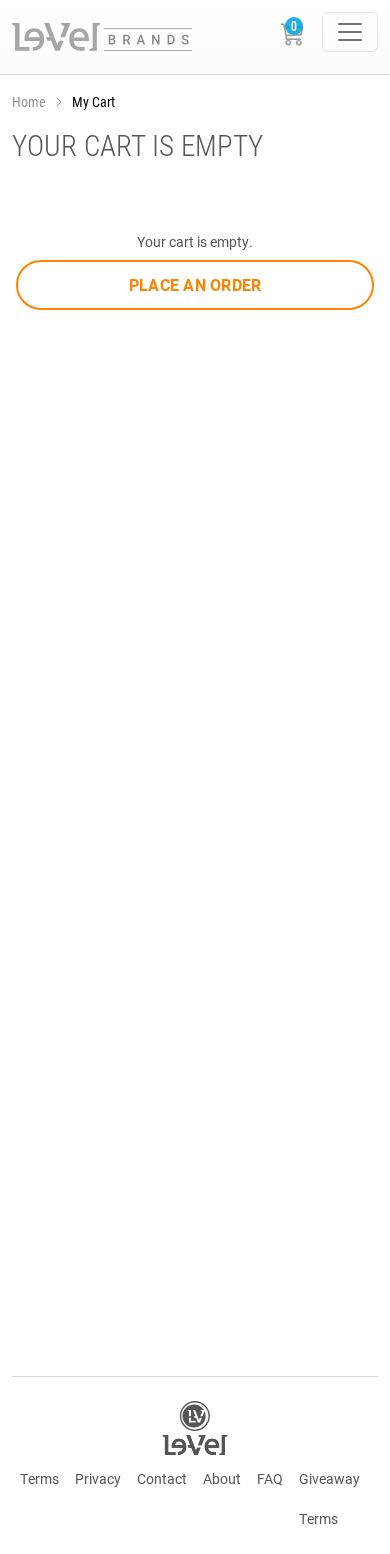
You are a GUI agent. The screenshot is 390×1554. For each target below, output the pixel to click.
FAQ (270, 1478)
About (222, 1478)
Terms (39, 1478)
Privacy (98, 1478)
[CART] (295, 37)
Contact (162, 1478)
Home (29, 101)
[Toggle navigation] (350, 32)
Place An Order (195, 284)
